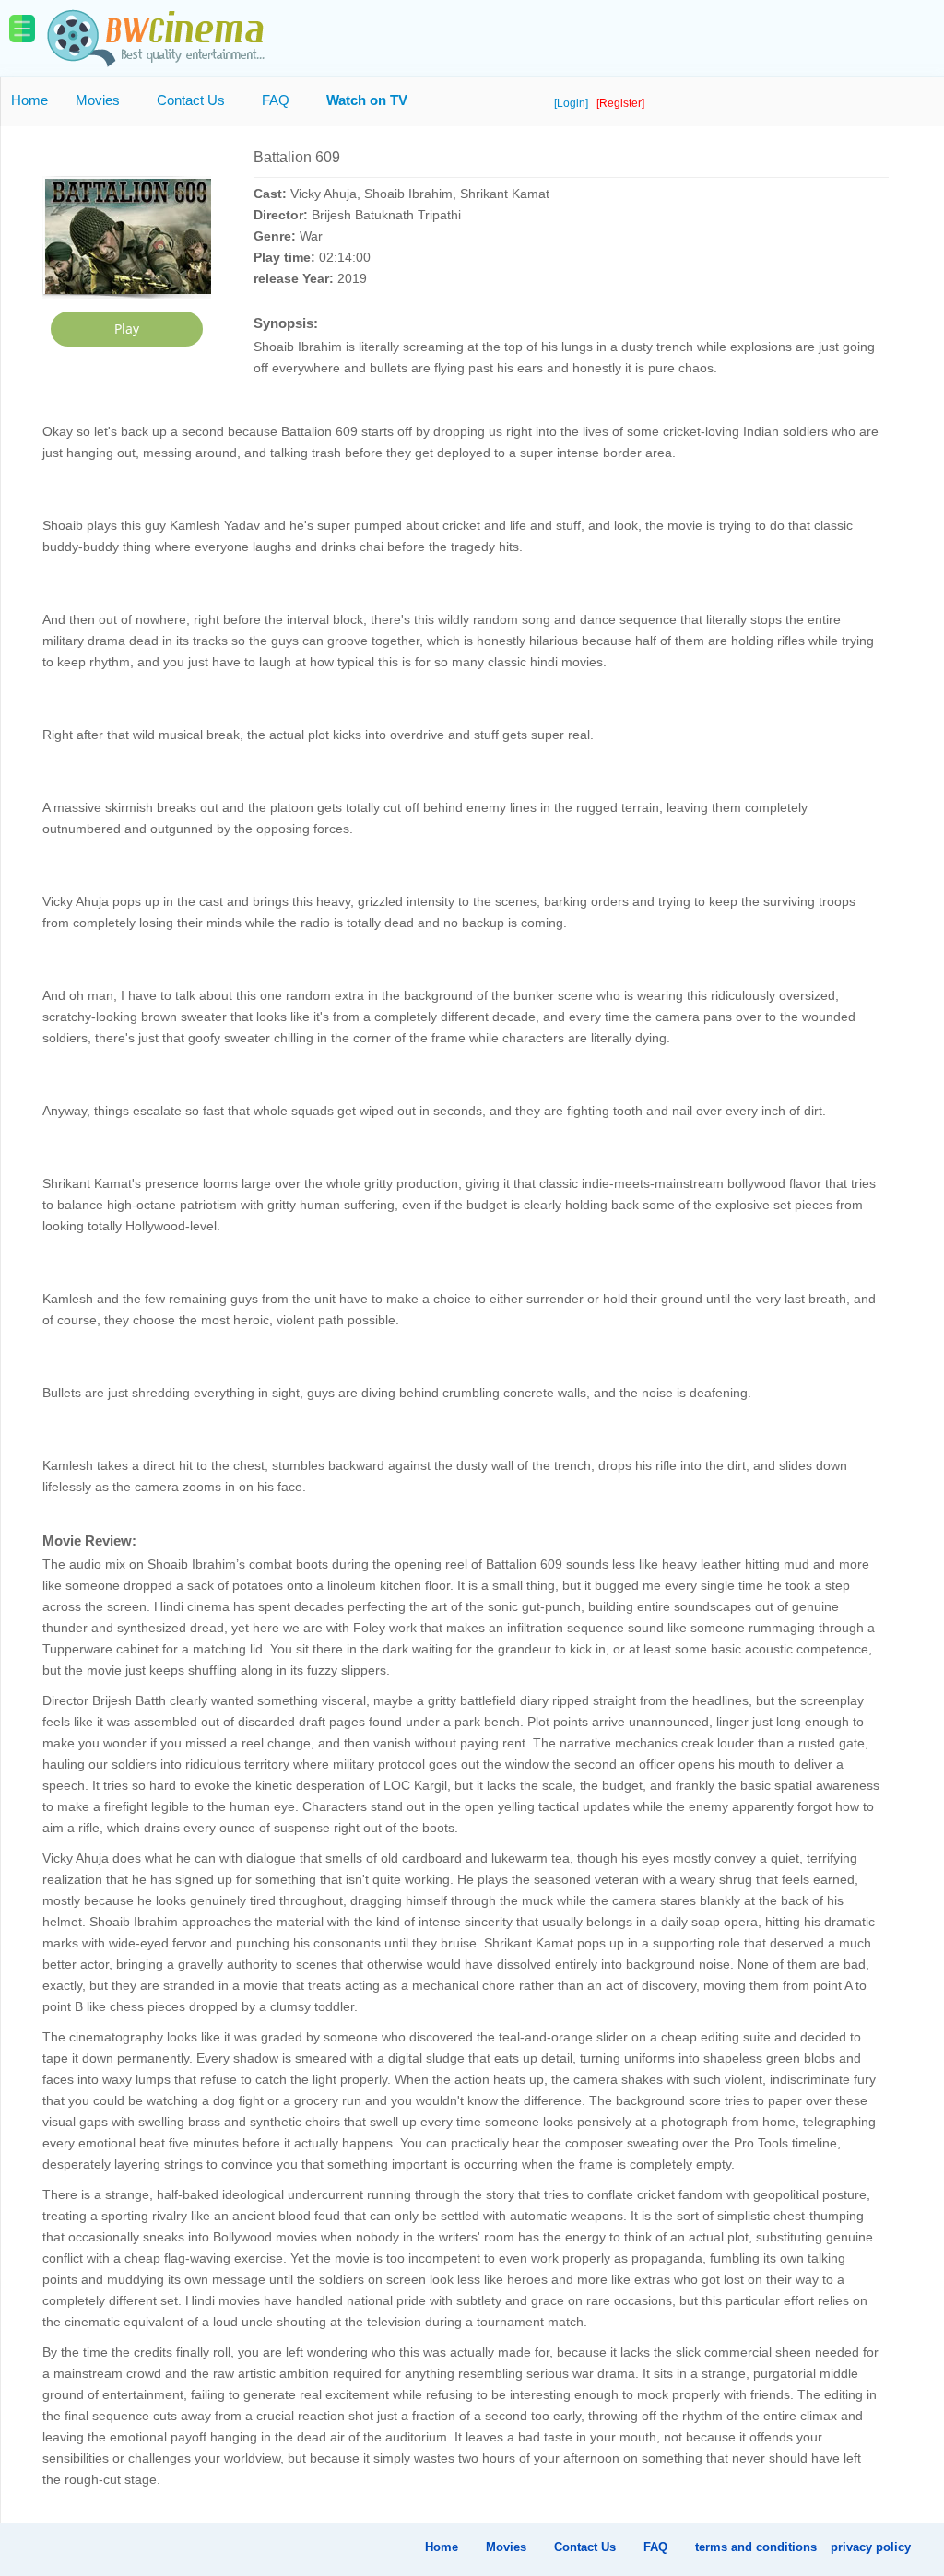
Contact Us (191, 100)
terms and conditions (756, 2547)
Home (29, 100)
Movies (98, 100)
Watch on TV (367, 100)
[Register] (620, 103)
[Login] (572, 103)
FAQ (276, 100)
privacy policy (871, 2547)
